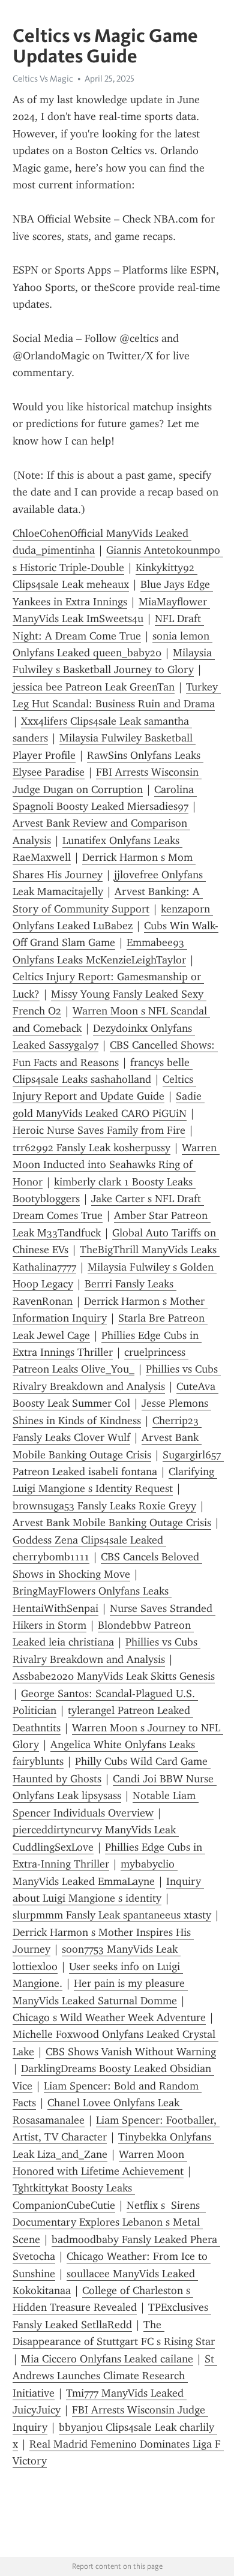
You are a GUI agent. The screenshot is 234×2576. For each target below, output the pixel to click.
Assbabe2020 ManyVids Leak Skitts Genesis (114, 1676)
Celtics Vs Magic (43, 79)
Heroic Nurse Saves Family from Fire (99, 1130)
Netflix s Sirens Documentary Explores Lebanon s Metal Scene (109, 2222)
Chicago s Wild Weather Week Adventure (109, 2017)
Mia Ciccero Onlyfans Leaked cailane (107, 2359)
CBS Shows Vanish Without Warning (131, 2052)
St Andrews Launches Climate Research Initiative (115, 2376)
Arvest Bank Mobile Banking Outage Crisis (112, 1523)
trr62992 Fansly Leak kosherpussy (91, 1148)
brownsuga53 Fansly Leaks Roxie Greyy (104, 1506)
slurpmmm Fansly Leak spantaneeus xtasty (112, 1915)
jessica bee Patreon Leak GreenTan (94, 687)
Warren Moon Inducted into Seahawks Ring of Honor (116, 1165)
